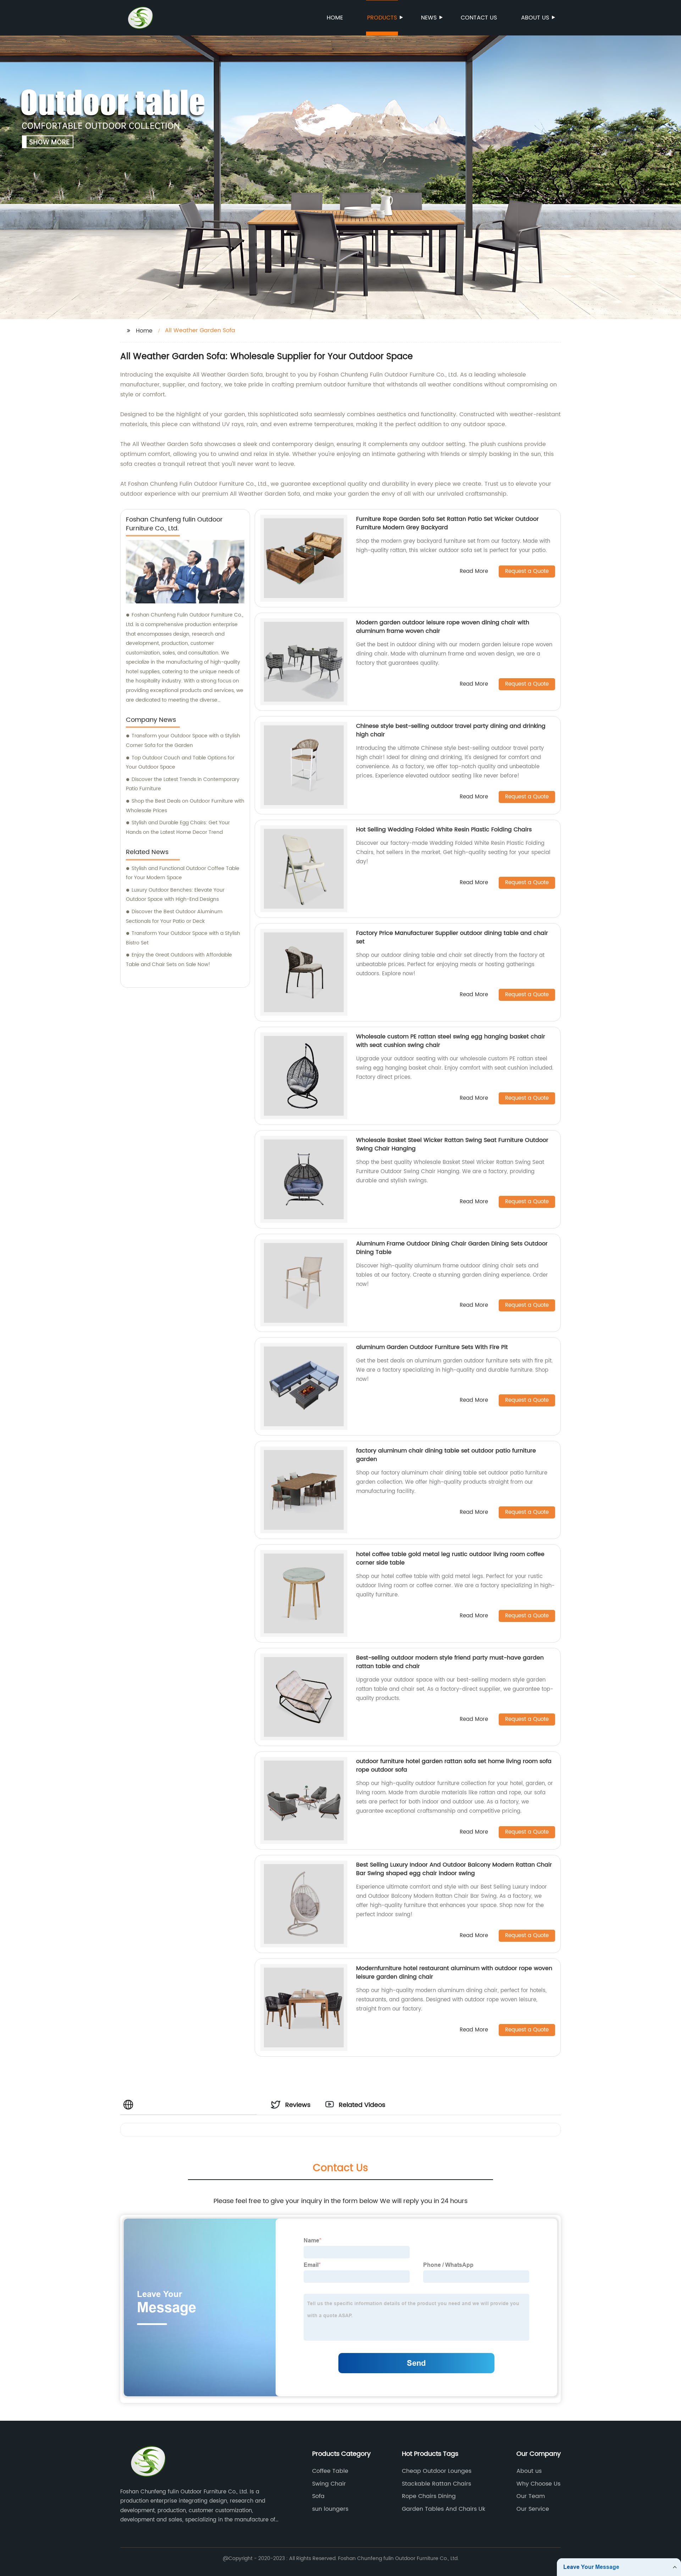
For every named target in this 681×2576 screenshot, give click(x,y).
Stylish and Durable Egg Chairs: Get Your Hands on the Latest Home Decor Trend (178, 827)
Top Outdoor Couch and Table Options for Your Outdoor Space (180, 763)
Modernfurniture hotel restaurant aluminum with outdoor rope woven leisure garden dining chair (454, 1973)
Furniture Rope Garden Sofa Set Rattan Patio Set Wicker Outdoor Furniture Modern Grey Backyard (447, 523)
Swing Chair (329, 2484)
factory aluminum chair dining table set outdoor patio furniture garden (446, 1455)
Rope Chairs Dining (429, 2496)
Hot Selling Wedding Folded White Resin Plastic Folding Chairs (444, 830)
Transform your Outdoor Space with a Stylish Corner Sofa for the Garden (183, 741)
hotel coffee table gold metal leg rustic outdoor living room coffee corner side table (450, 1559)
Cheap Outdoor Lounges (437, 2471)
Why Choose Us (538, 2484)
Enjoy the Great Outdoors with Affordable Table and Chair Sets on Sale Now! (179, 960)
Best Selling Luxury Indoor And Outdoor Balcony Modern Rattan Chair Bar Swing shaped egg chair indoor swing (454, 1869)
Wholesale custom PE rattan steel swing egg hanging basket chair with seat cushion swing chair (451, 1041)
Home (335, 18)
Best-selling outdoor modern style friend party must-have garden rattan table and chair (450, 1662)
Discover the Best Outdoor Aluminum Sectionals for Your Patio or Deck (174, 916)
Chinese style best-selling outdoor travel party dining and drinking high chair (451, 730)
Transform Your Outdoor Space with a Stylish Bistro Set (183, 938)
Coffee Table (330, 2471)
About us (535, 18)
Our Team (531, 2496)
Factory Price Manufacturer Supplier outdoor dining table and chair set (452, 937)
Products (382, 18)
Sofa (318, 2496)
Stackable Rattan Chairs (436, 2484)
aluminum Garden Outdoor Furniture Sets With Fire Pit (432, 1347)
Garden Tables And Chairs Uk (444, 2509)
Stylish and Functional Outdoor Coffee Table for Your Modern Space (183, 873)
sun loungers (330, 2509)
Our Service (533, 2509)
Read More (474, 572)
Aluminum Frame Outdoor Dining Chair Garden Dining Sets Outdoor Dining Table (452, 1248)
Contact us (479, 18)
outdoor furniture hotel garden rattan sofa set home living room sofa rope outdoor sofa (454, 1766)
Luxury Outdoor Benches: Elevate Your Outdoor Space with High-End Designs (175, 895)
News (429, 18)
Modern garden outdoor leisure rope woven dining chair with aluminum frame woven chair (443, 627)
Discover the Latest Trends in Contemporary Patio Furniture (183, 784)
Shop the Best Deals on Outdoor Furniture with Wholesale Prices (185, 806)
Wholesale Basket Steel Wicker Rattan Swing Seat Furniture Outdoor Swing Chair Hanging (452, 1144)
